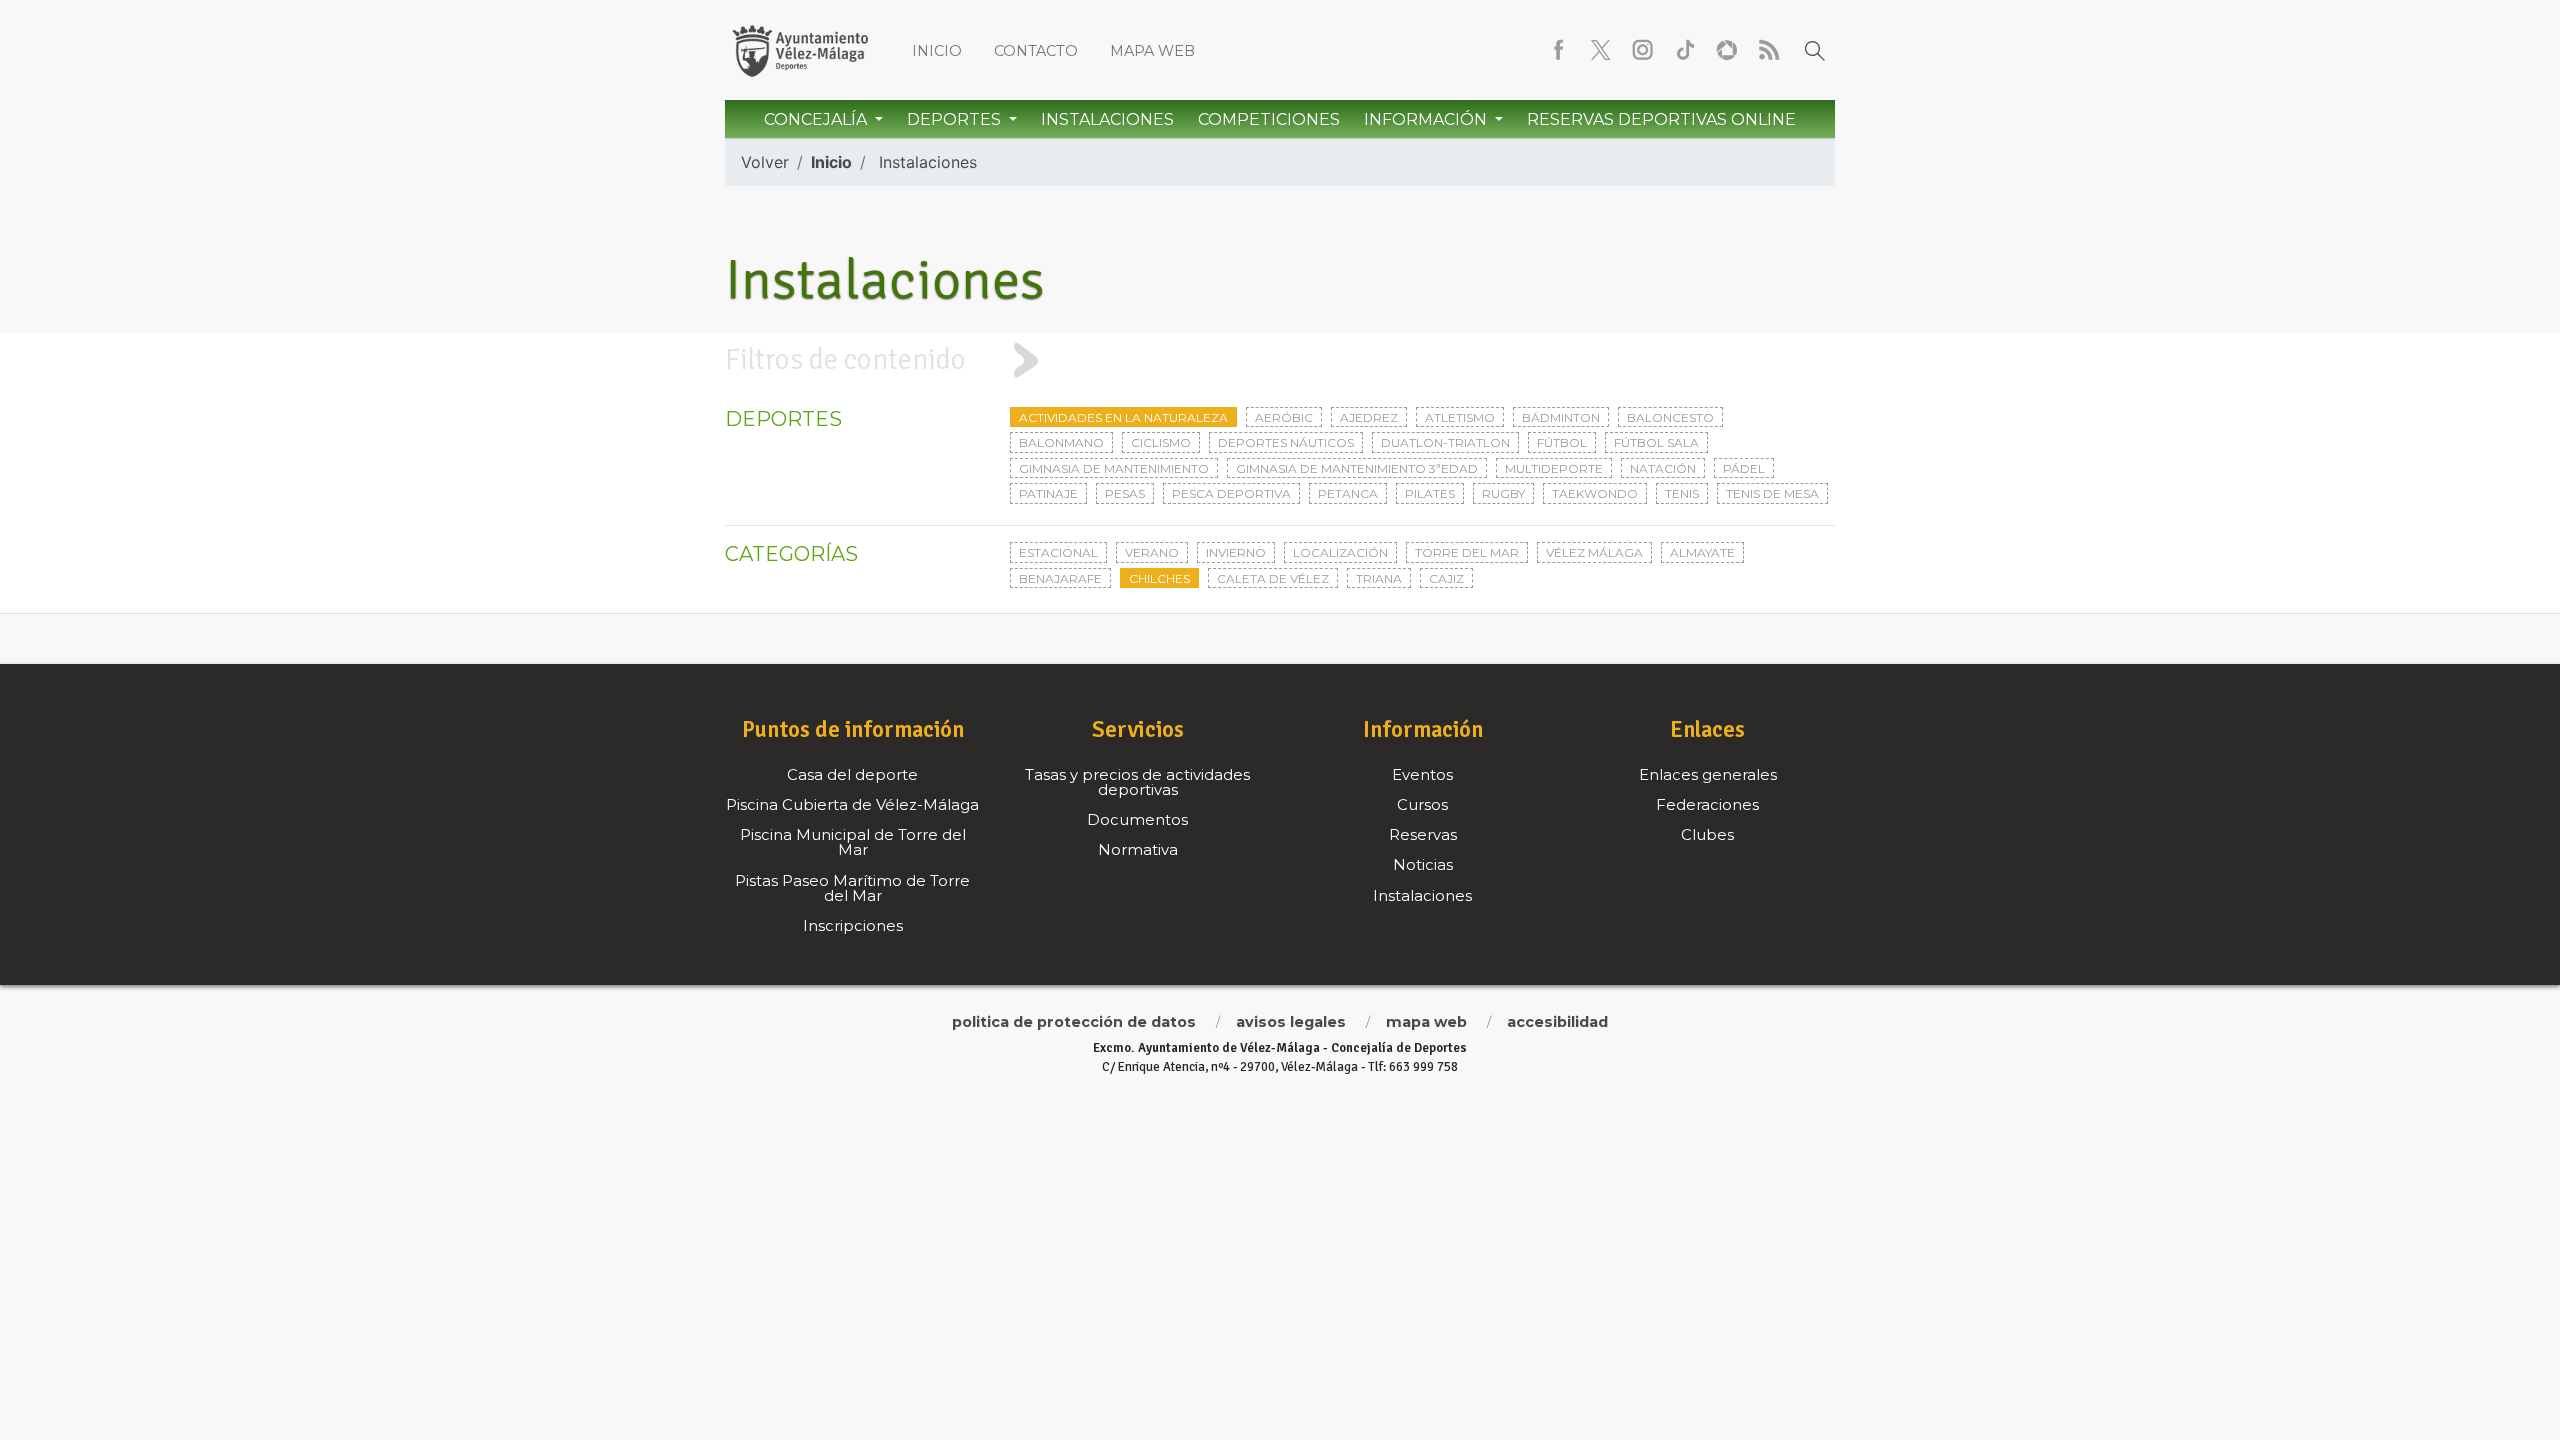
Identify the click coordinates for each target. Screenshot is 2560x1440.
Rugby (1503, 493)
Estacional (1058, 552)
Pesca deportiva (1231, 493)
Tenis (1682, 493)
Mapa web (1152, 51)
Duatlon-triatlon (1445, 442)
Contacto (1036, 51)
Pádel (1744, 468)
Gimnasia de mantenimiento (1114, 468)
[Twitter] (1601, 50)
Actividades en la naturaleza (1123, 417)
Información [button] (1427, 119)
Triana (1379, 578)
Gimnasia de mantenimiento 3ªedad (1357, 468)
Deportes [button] (956, 119)
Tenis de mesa (1772, 493)
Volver (765, 162)
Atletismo (1460, 417)
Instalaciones (1107, 119)
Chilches (1159, 578)
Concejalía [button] (817, 119)
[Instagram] (1643, 50)
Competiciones (1269, 119)
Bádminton (1561, 417)
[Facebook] (1559, 50)
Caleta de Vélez (1273, 578)
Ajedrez (1369, 417)
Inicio (937, 51)
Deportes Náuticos (1286, 442)
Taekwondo (1595, 493)
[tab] (1280, 360)
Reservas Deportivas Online (1661, 119)
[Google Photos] (1727, 50)
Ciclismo (1161, 442)
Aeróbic (1284, 417)
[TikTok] (1685, 50)
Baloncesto (1670, 417)
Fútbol (1562, 442)
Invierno (1236, 552)
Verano (1152, 552)
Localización (1340, 552)
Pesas (1125, 493)
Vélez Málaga (1594, 552)
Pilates (1430, 493)
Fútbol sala (1656, 442)
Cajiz (1446, 578)
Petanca (1348, 493)
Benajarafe (1060, 578)
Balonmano (1061, 442)
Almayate (1702, 552)
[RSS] (1769, 50)
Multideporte (1554, 468)
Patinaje (1048, 493)
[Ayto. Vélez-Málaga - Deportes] (800, 50)
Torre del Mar (1467, 552)
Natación (1663, 468)
